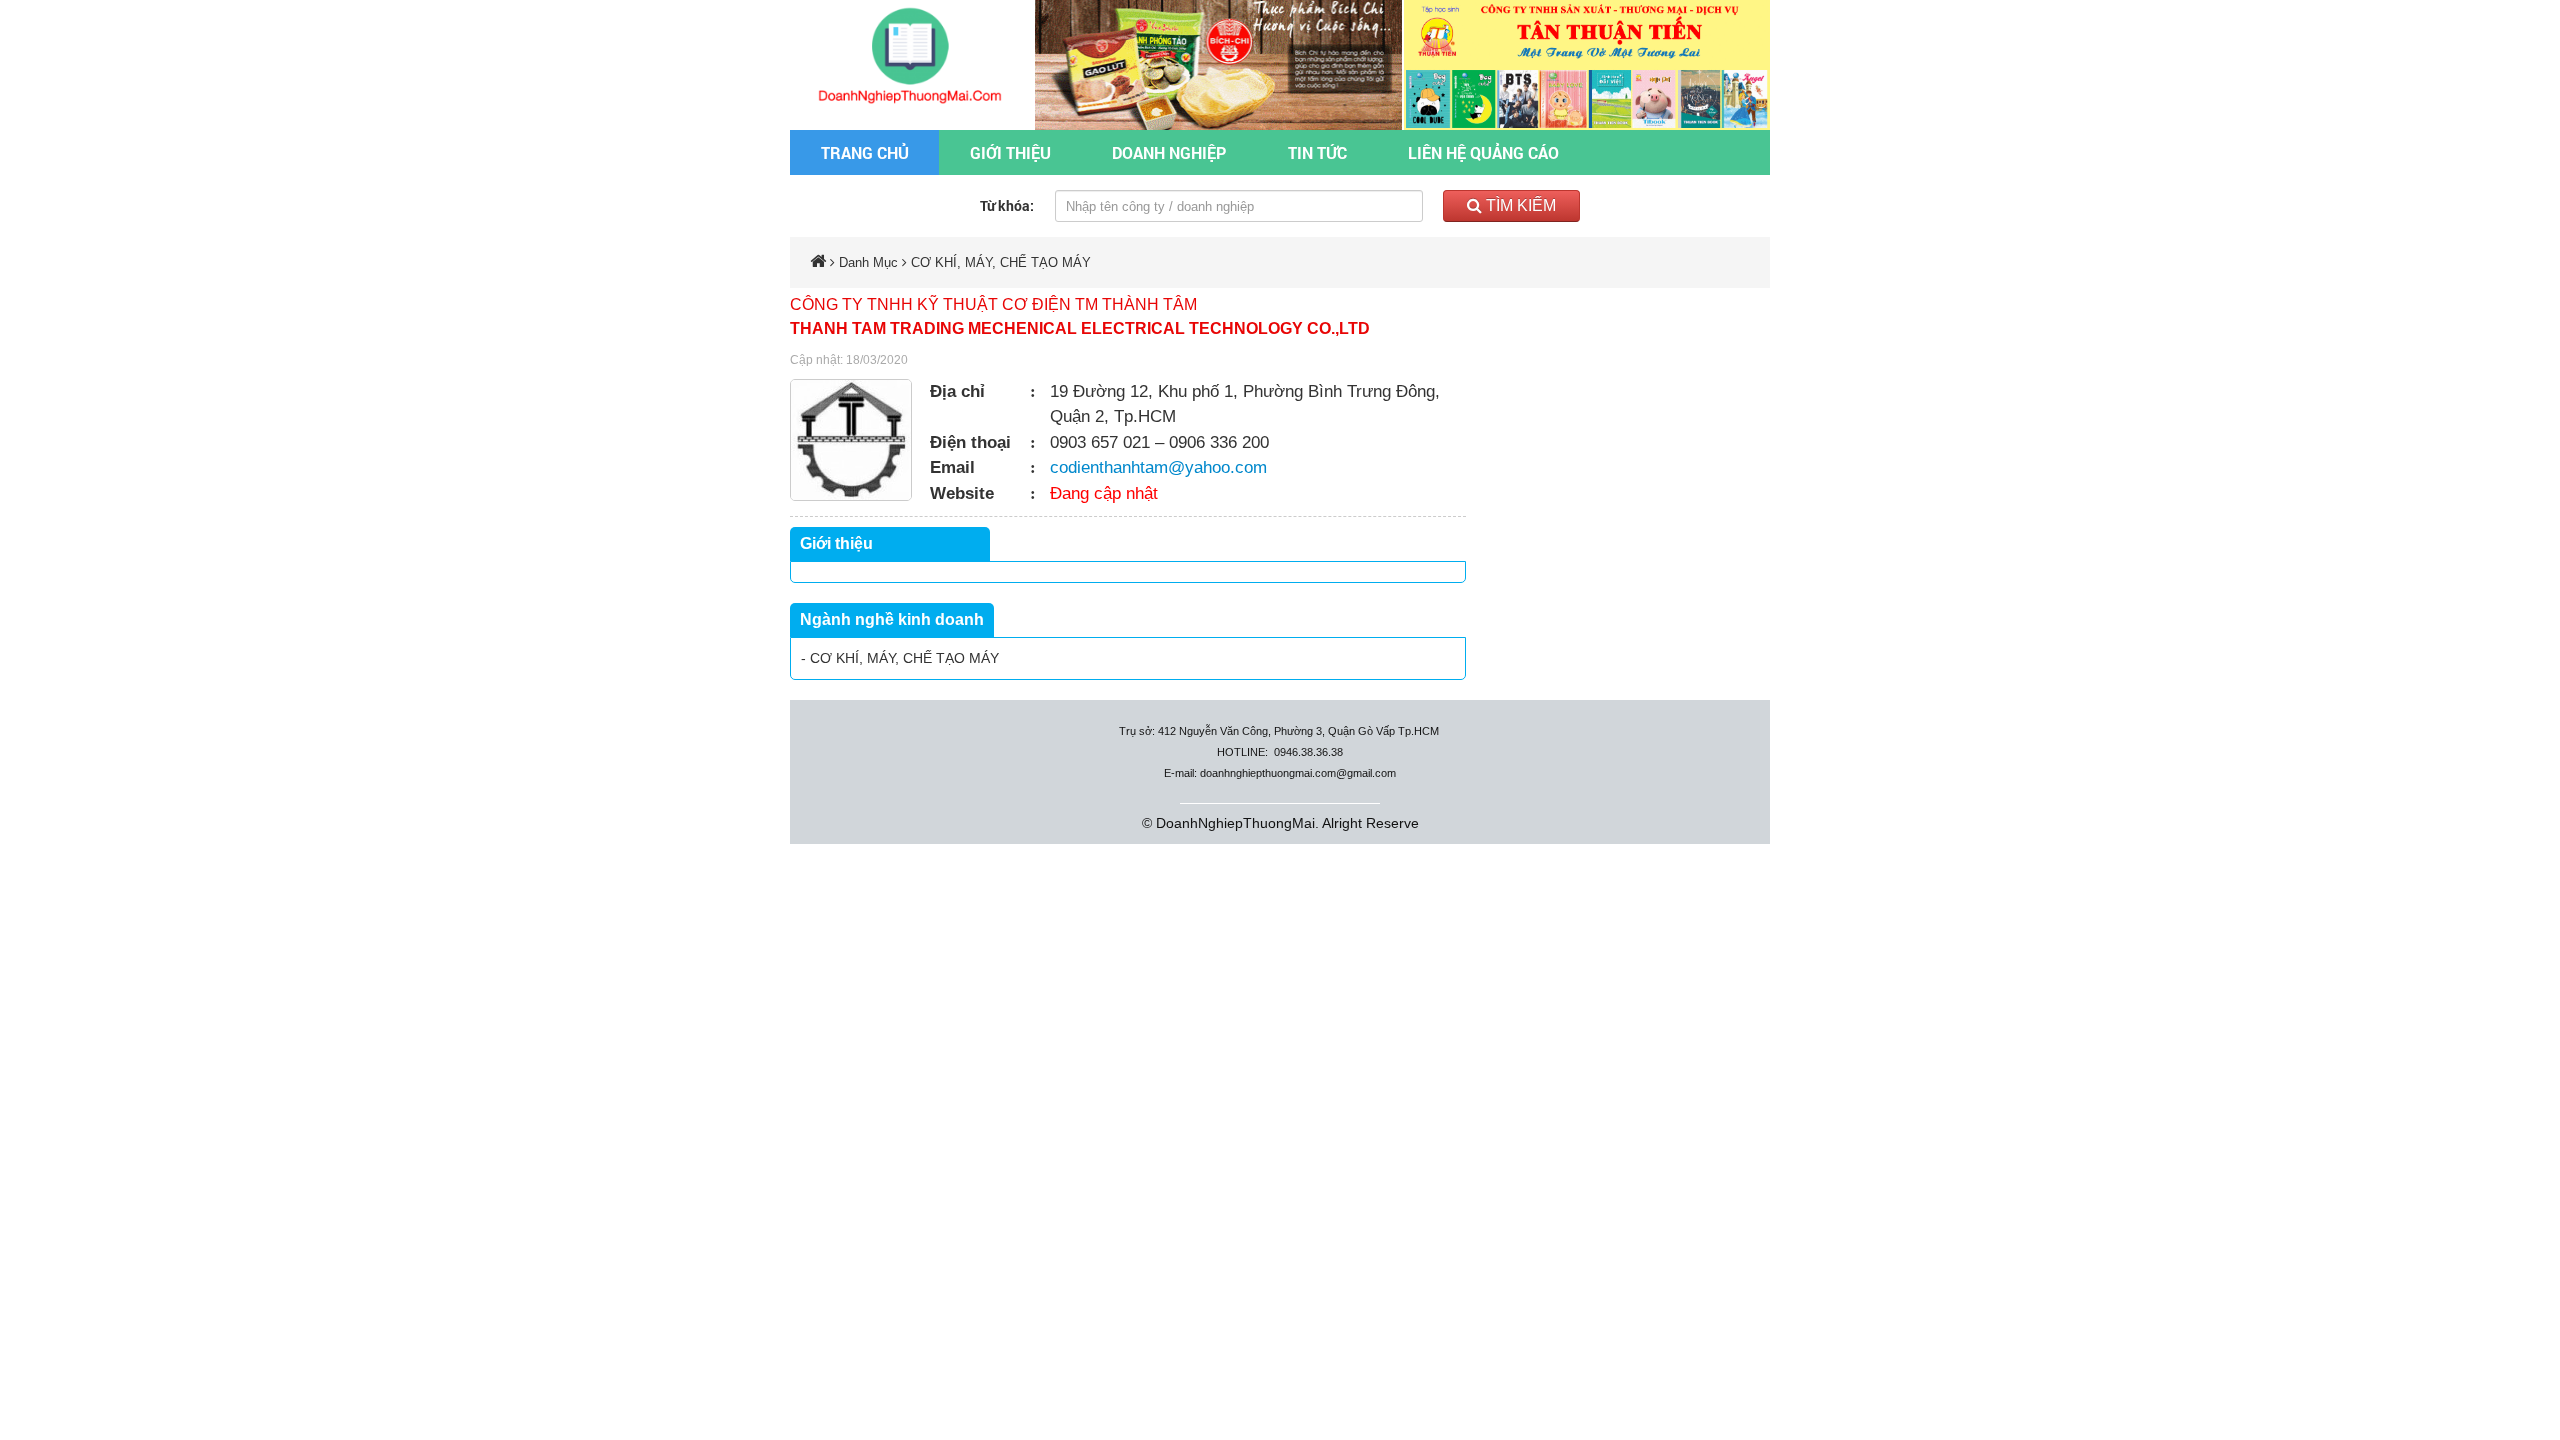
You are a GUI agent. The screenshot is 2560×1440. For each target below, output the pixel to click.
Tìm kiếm (1519, 205)
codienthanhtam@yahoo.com (1158, 467)
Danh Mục (868, 262)
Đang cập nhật (1104, 493)
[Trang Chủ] (912, 54)
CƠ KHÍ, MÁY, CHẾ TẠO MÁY (1001, 262)
